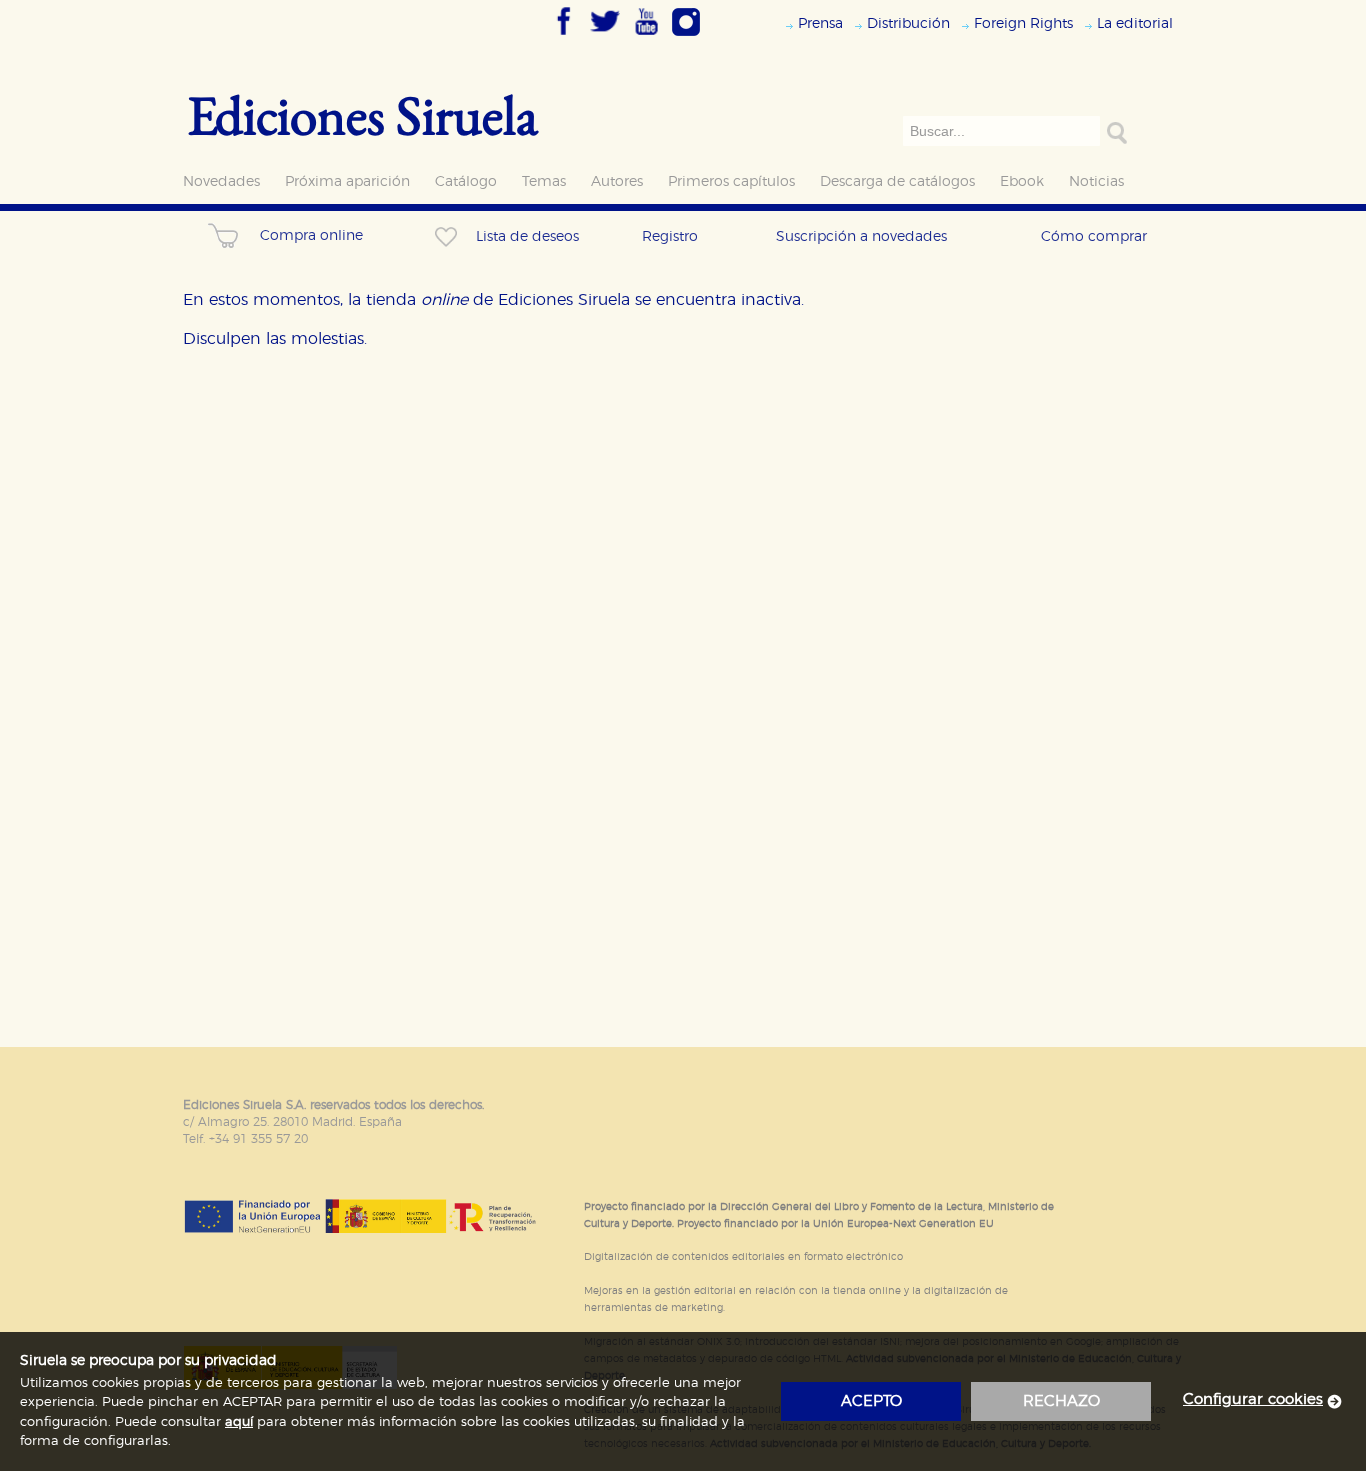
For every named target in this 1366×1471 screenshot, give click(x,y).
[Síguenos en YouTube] (646, 37)
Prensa (820, 23)
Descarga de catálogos (897, 181)
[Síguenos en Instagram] (686, 37)
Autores (617, 181)
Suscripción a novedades (861, 236)
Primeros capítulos (731, 181)
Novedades (221, 181)
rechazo (1061, 1401)
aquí (239, 1422)
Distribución (908, 23)
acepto (871, 1401)
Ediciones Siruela (363, 114)
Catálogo (466, 181)
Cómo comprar (1094, 236)
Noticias (1096, 181)
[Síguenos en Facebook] (564, 37)
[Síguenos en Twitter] (605, 37)
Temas (544, 181)
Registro (670, 236)
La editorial (1135, 23)
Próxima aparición (347, 181)
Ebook (1022, 181)
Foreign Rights (1023, 23)
